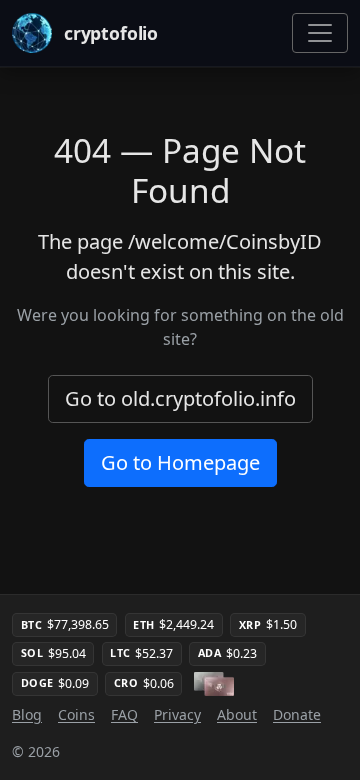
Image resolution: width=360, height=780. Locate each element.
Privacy (177, 714)
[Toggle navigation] (320, 33)
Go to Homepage (180, 462)
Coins (76, 714)
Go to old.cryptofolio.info (180, 398)
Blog (27, 714)
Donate (297, 714)
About (237, 714)
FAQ (124, 714)
